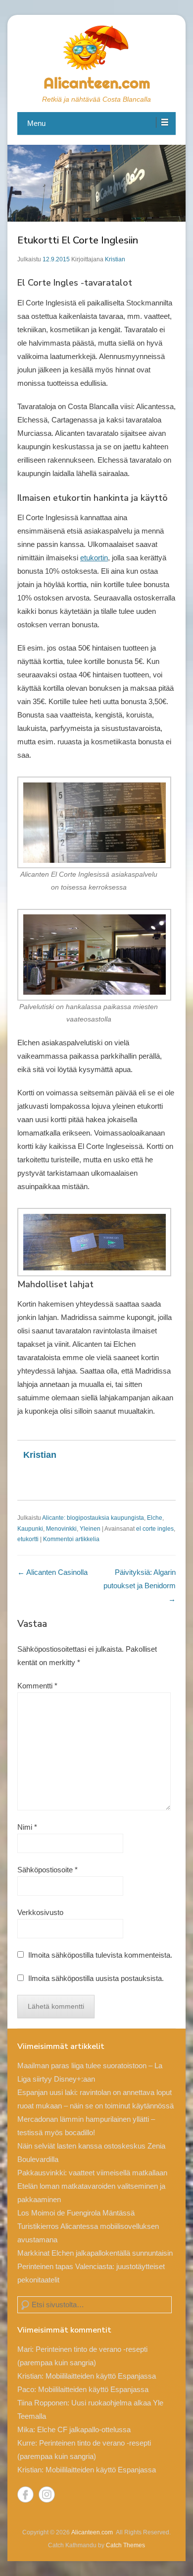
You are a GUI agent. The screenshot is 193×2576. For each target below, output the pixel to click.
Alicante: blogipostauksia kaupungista (93, 1518)
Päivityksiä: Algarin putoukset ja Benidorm (140, 1586)
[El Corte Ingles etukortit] (96, 1242)
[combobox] (95, 2305)
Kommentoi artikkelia (71, 1539)
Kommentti (37, 1686)
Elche (155, 1518)
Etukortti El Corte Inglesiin (78, 240)
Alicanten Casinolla (52, 1572)
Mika (25, 2429)
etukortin (94, 558)
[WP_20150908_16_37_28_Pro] (96, 955)
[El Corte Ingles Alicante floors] (96, 822)
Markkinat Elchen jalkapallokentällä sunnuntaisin (95, 2253)
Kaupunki (30, 1529)
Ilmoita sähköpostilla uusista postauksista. (96, 1978)
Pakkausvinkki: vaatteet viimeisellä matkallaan (92, 2173)
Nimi (27, 1827)
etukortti (28, 1539)
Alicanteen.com (97, 83)
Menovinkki (61, 1529)
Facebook (25, 2494)
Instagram (47, 2494)
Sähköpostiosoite (48, 1870)
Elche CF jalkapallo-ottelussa (84, 2429)
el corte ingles (155, 1529)
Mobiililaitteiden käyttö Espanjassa (101, 2376)
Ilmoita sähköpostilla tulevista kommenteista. (100, 1955)
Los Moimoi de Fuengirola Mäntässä (76, 2213)
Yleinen (90, 1529)
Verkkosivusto (40, 1912)
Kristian (115, 259)
